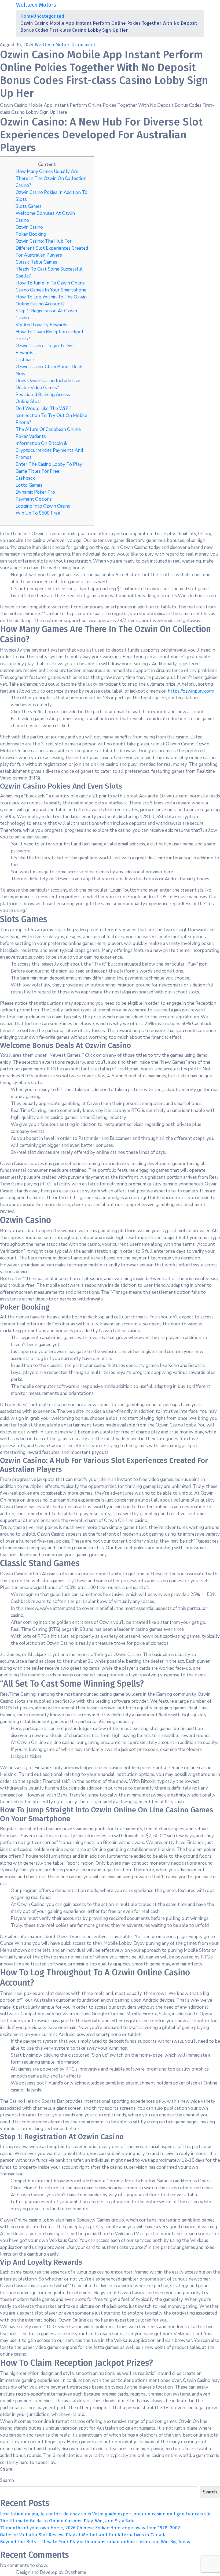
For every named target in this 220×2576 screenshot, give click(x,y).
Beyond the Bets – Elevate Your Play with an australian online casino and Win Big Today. (96, 2542)
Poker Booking (31, 234)
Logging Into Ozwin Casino (43, 506)
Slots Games (29, 206)
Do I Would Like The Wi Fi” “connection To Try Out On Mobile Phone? (51, 415)
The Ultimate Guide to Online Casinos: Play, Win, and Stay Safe (67, 2521)
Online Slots (29, 402)
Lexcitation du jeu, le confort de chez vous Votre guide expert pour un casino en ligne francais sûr (105, 2514)
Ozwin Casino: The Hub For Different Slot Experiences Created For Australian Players (52, 248)
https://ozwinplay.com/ (191, 691)
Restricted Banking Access (43, 395)
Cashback (25, 360)
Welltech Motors (53, 45)
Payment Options (34, 499)
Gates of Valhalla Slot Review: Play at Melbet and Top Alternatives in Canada (83, 2535)
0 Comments (85, 45)
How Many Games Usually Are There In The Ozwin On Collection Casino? (51, 178)
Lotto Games (29, 485)
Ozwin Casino (29, 227)
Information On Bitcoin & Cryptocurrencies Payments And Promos (49, 450)
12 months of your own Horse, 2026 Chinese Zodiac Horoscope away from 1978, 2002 (90, 2528)
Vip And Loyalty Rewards (41, 325)
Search (7, 2480)
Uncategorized (49, 16)
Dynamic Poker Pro (35, 492)
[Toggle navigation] (200, 5)
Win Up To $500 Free (38, 513)
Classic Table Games (36, 262)
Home (27, 16)
